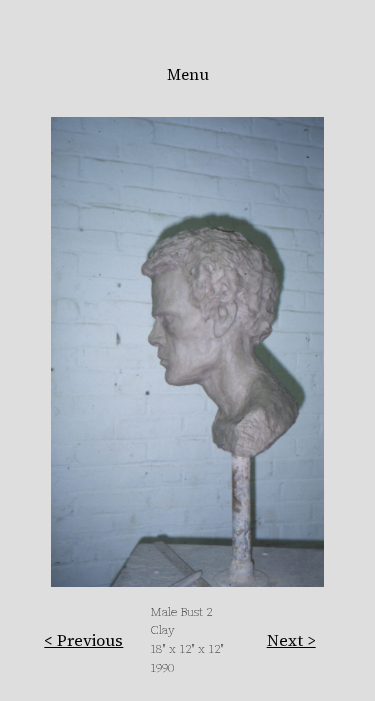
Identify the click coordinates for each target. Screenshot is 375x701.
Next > (291, 640)
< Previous (83, 640)
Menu (188, 74)
